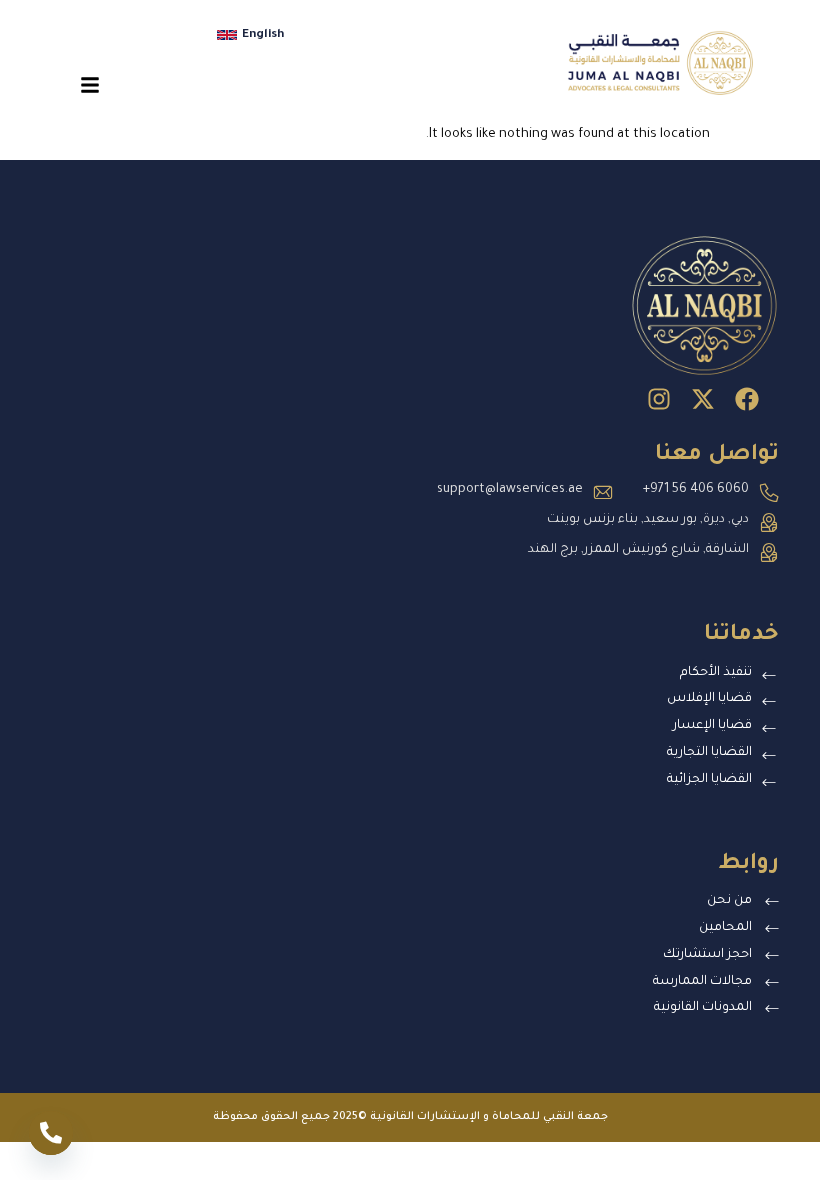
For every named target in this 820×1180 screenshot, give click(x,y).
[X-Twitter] (703, 399)
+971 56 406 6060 (696, 490)
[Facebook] (747, 399)
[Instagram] (659, 399)
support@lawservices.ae (510, 490)
